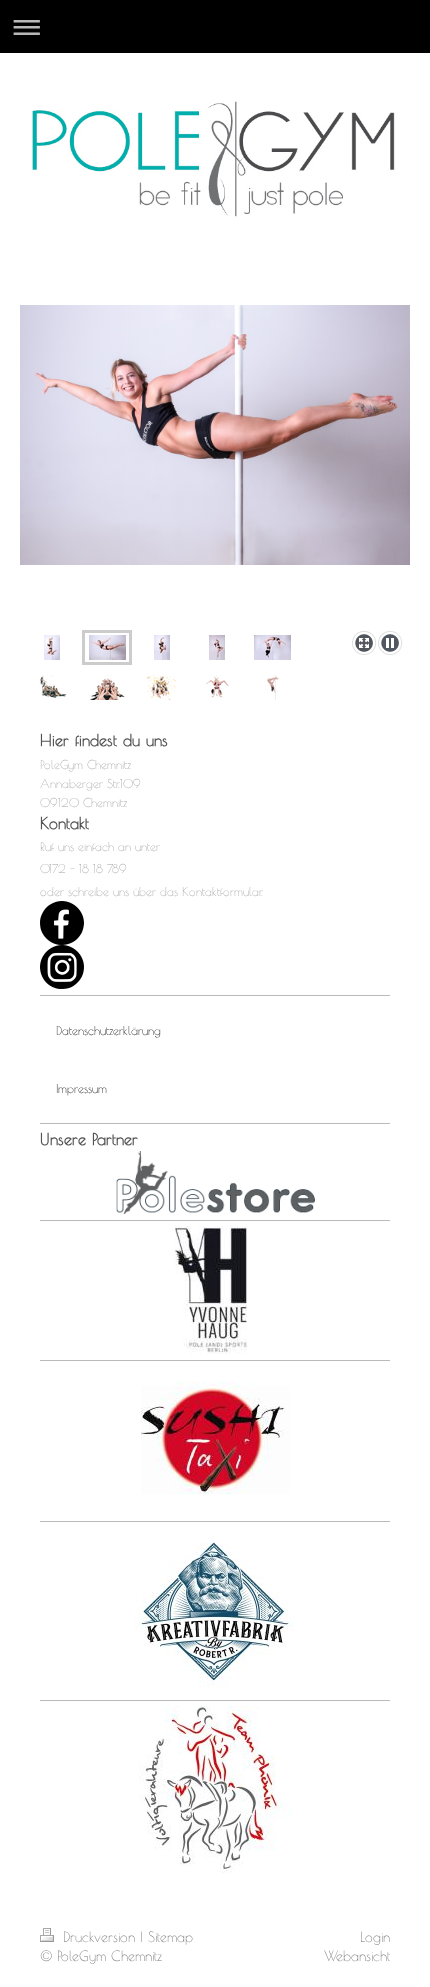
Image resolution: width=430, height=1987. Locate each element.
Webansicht (357, 1956)
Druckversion (99, 1937)
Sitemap (170, 1937)
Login (375, 1937)
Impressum (81, 1088)
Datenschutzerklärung (108, 1030)
